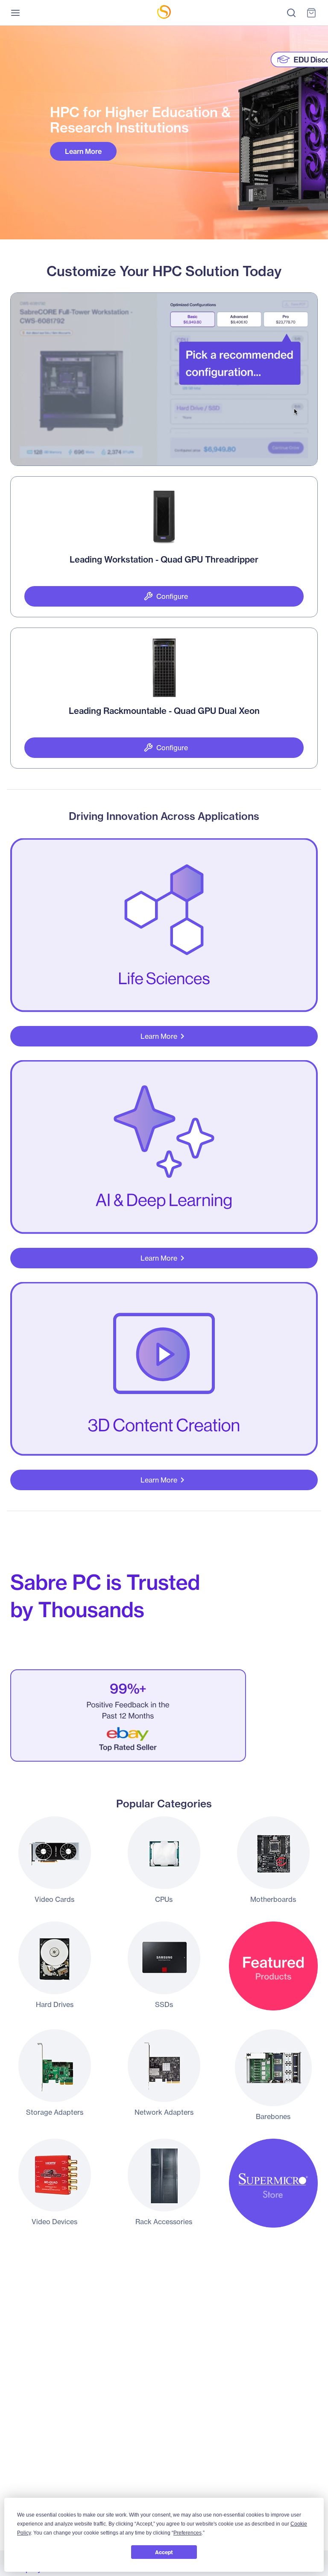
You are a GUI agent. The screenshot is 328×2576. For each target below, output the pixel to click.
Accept (164, 2552)
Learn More (83, 151)
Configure (172, 596)
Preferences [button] (187, 2533)
